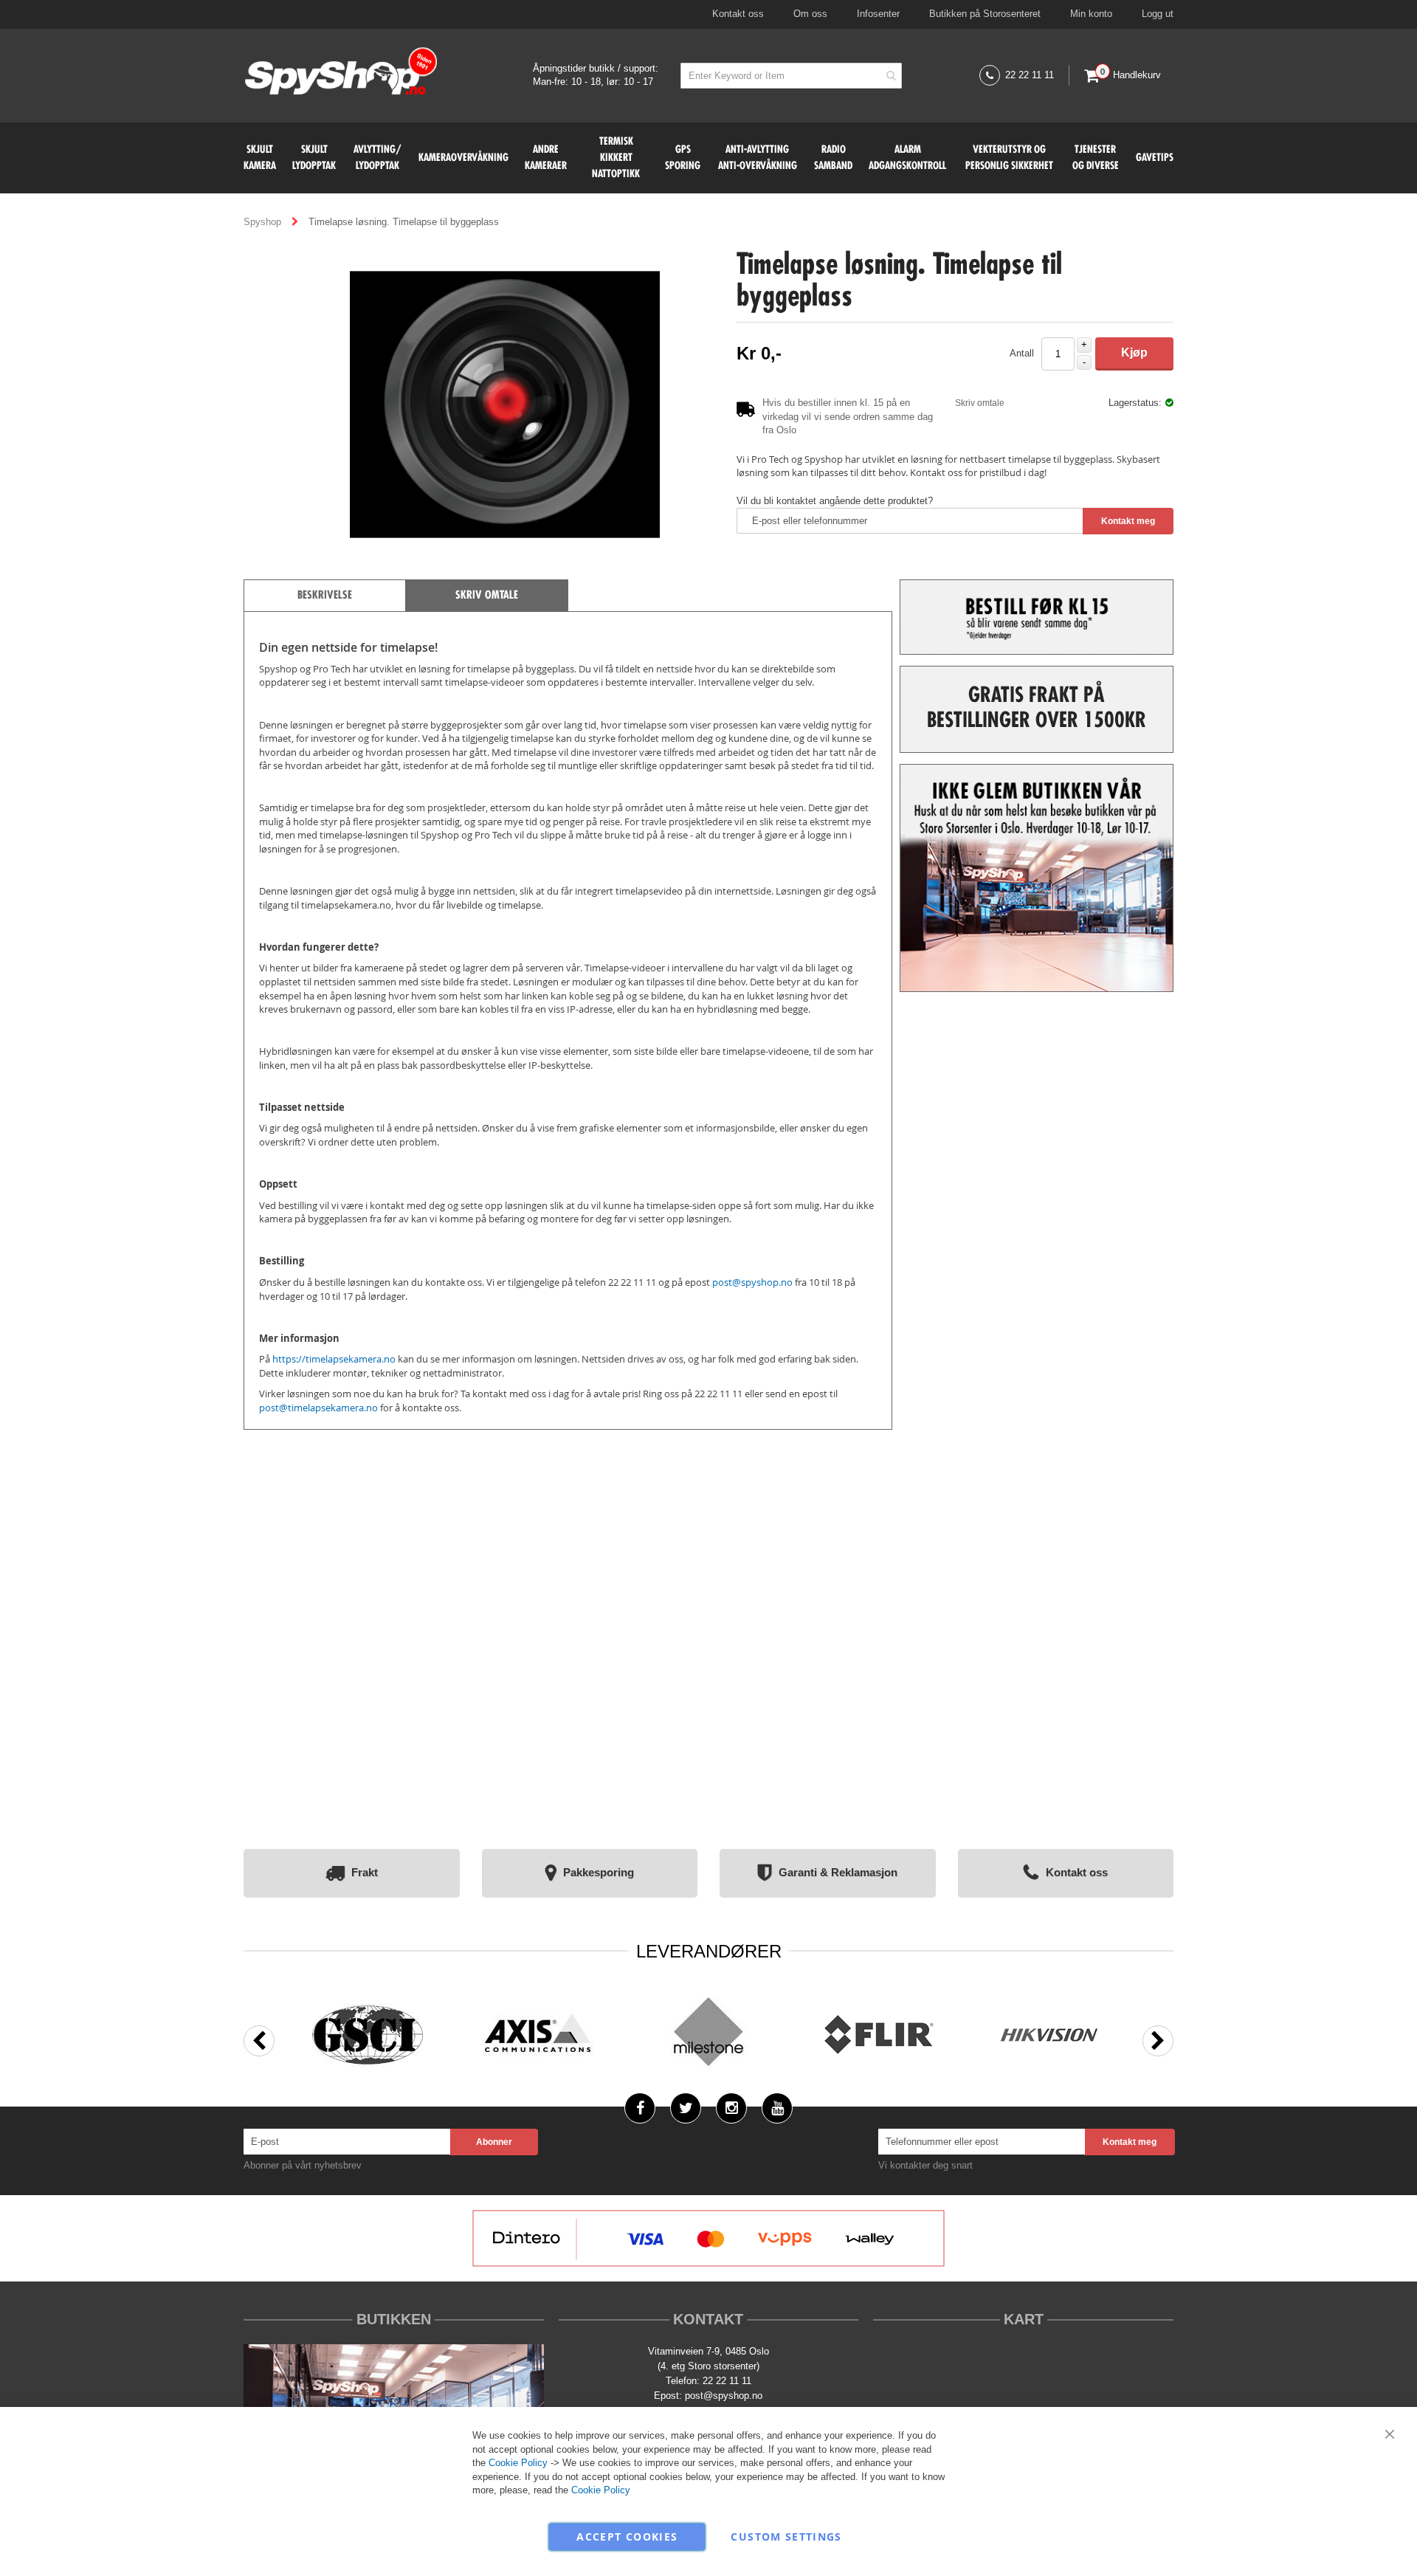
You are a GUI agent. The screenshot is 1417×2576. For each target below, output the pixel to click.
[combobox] (791, 76)
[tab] (325, 595)
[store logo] (341, 73)
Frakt (365, 1872)
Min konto (1091, 14)
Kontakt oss (738, 14)
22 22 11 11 (1030, 75)
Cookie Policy (518, 2463)
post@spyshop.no (724, 2396)
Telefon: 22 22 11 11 (708, 2381)
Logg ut (1158, 14)
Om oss (810, 14)
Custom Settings (786, 2537)
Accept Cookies (627, 2537)
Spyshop (264, 222)
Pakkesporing (599, 1872)
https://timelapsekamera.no (334, 1359)
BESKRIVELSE (325, 596)
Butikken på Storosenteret (985, 14)
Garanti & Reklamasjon (838, 1872)
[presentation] (259, 2041)
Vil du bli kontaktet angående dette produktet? (835, 501)
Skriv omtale (980, 403)
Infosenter (878, 14)
